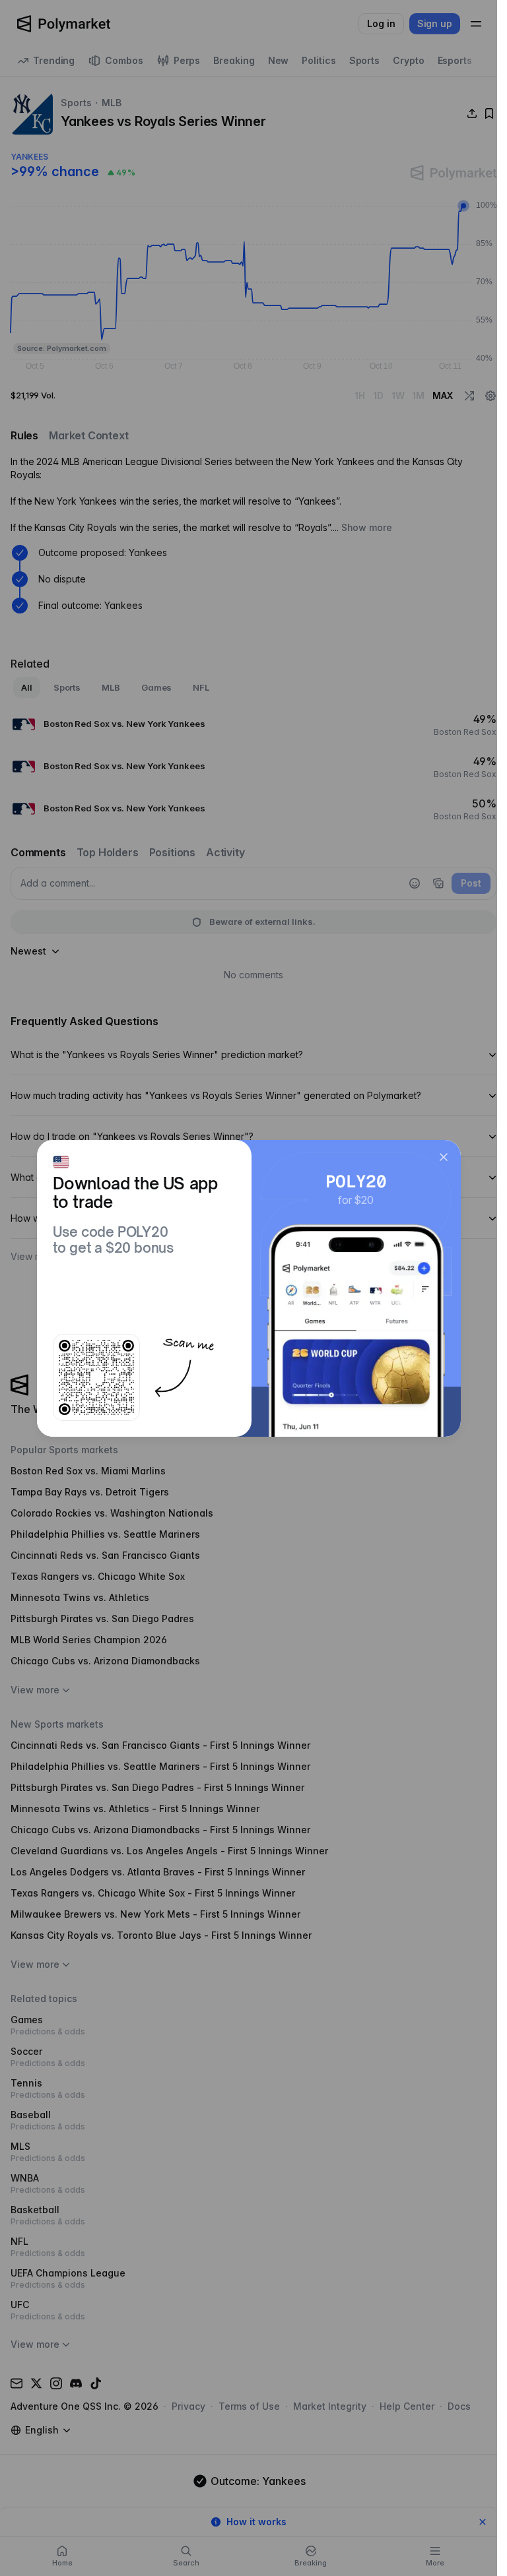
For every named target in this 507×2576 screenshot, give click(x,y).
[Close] (444, 1157)
